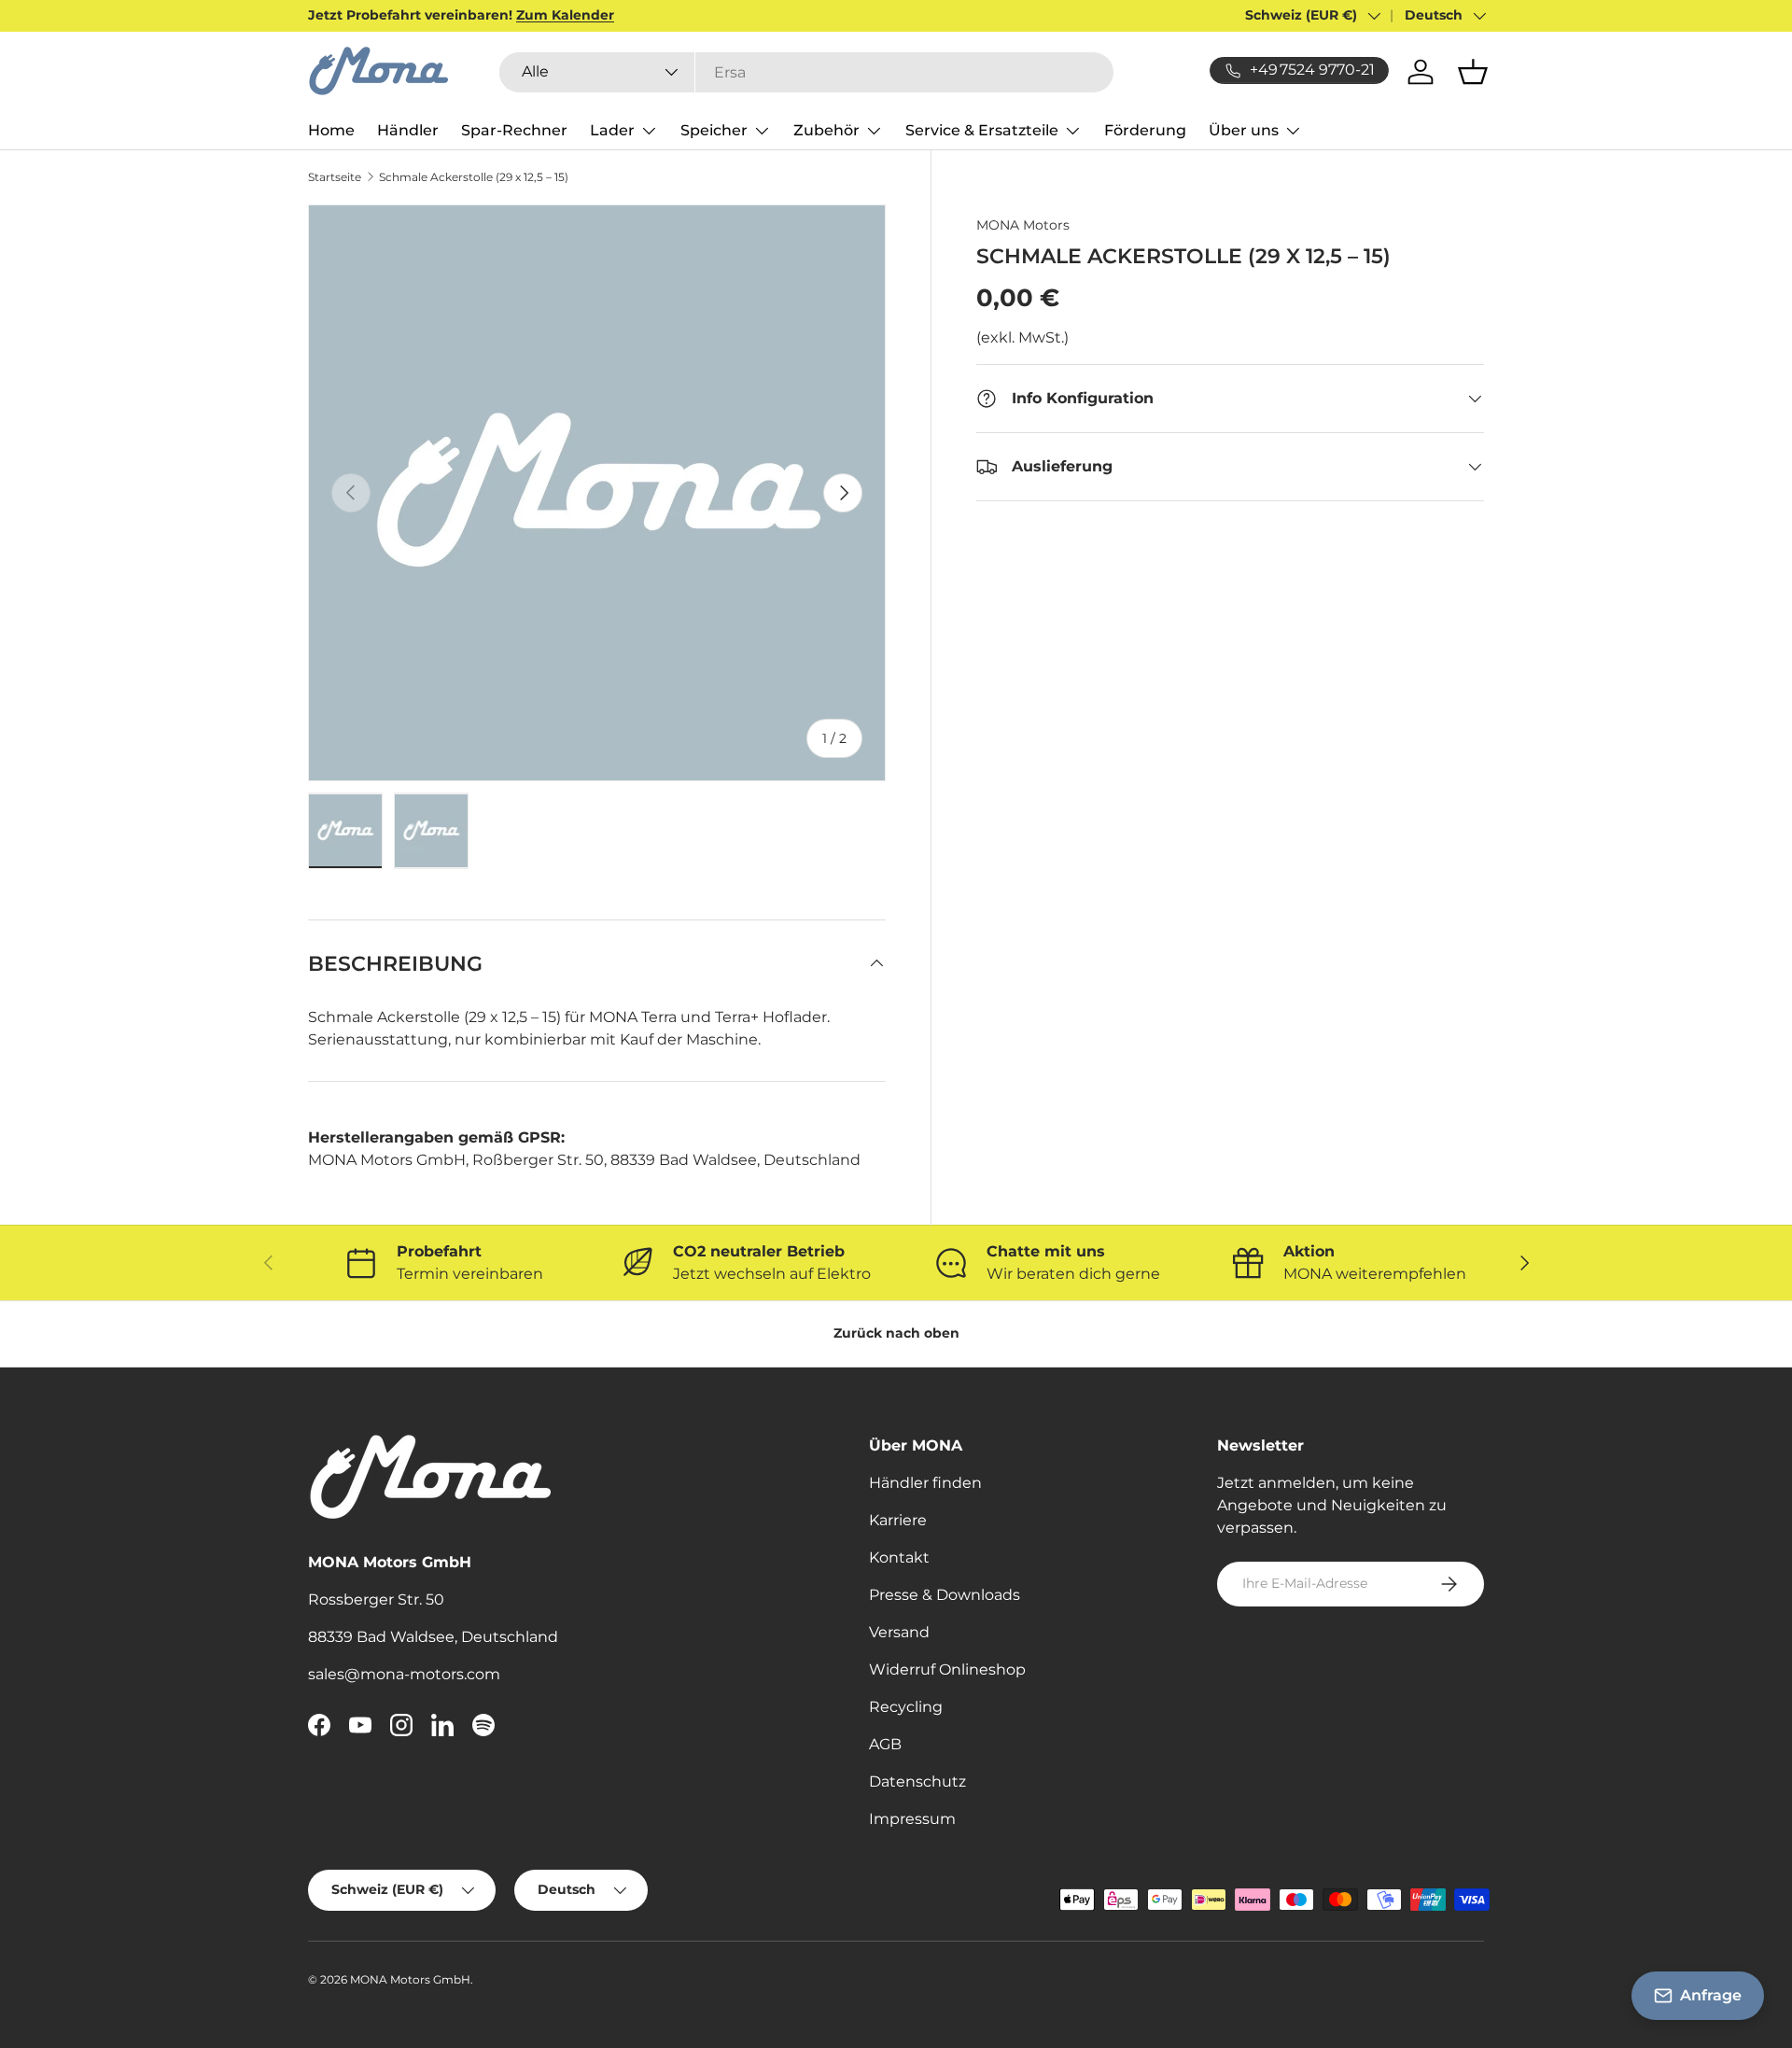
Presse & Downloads (945, 1595)
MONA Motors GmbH (410, 1979)
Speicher (714, 130)
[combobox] (806, 72)
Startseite (335, 177)
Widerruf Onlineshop (947, 1669)
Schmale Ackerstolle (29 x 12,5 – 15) (474, 177)
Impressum (912, 1819)
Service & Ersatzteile (982, 130)
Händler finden (925, 1483)
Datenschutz (917, 1781)
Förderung (1145, 130)
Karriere (898, 1520)
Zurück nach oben (896, 1333)
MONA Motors (1023, 225)
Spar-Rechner (514, 130)
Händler (408, 130)
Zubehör (826, 130)
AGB (885, 1744)
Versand (899, 1632)
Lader (612, 130)
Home (331, 130)
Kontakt (899, 1557)
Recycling (906, 1707)
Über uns (1244, 130)
